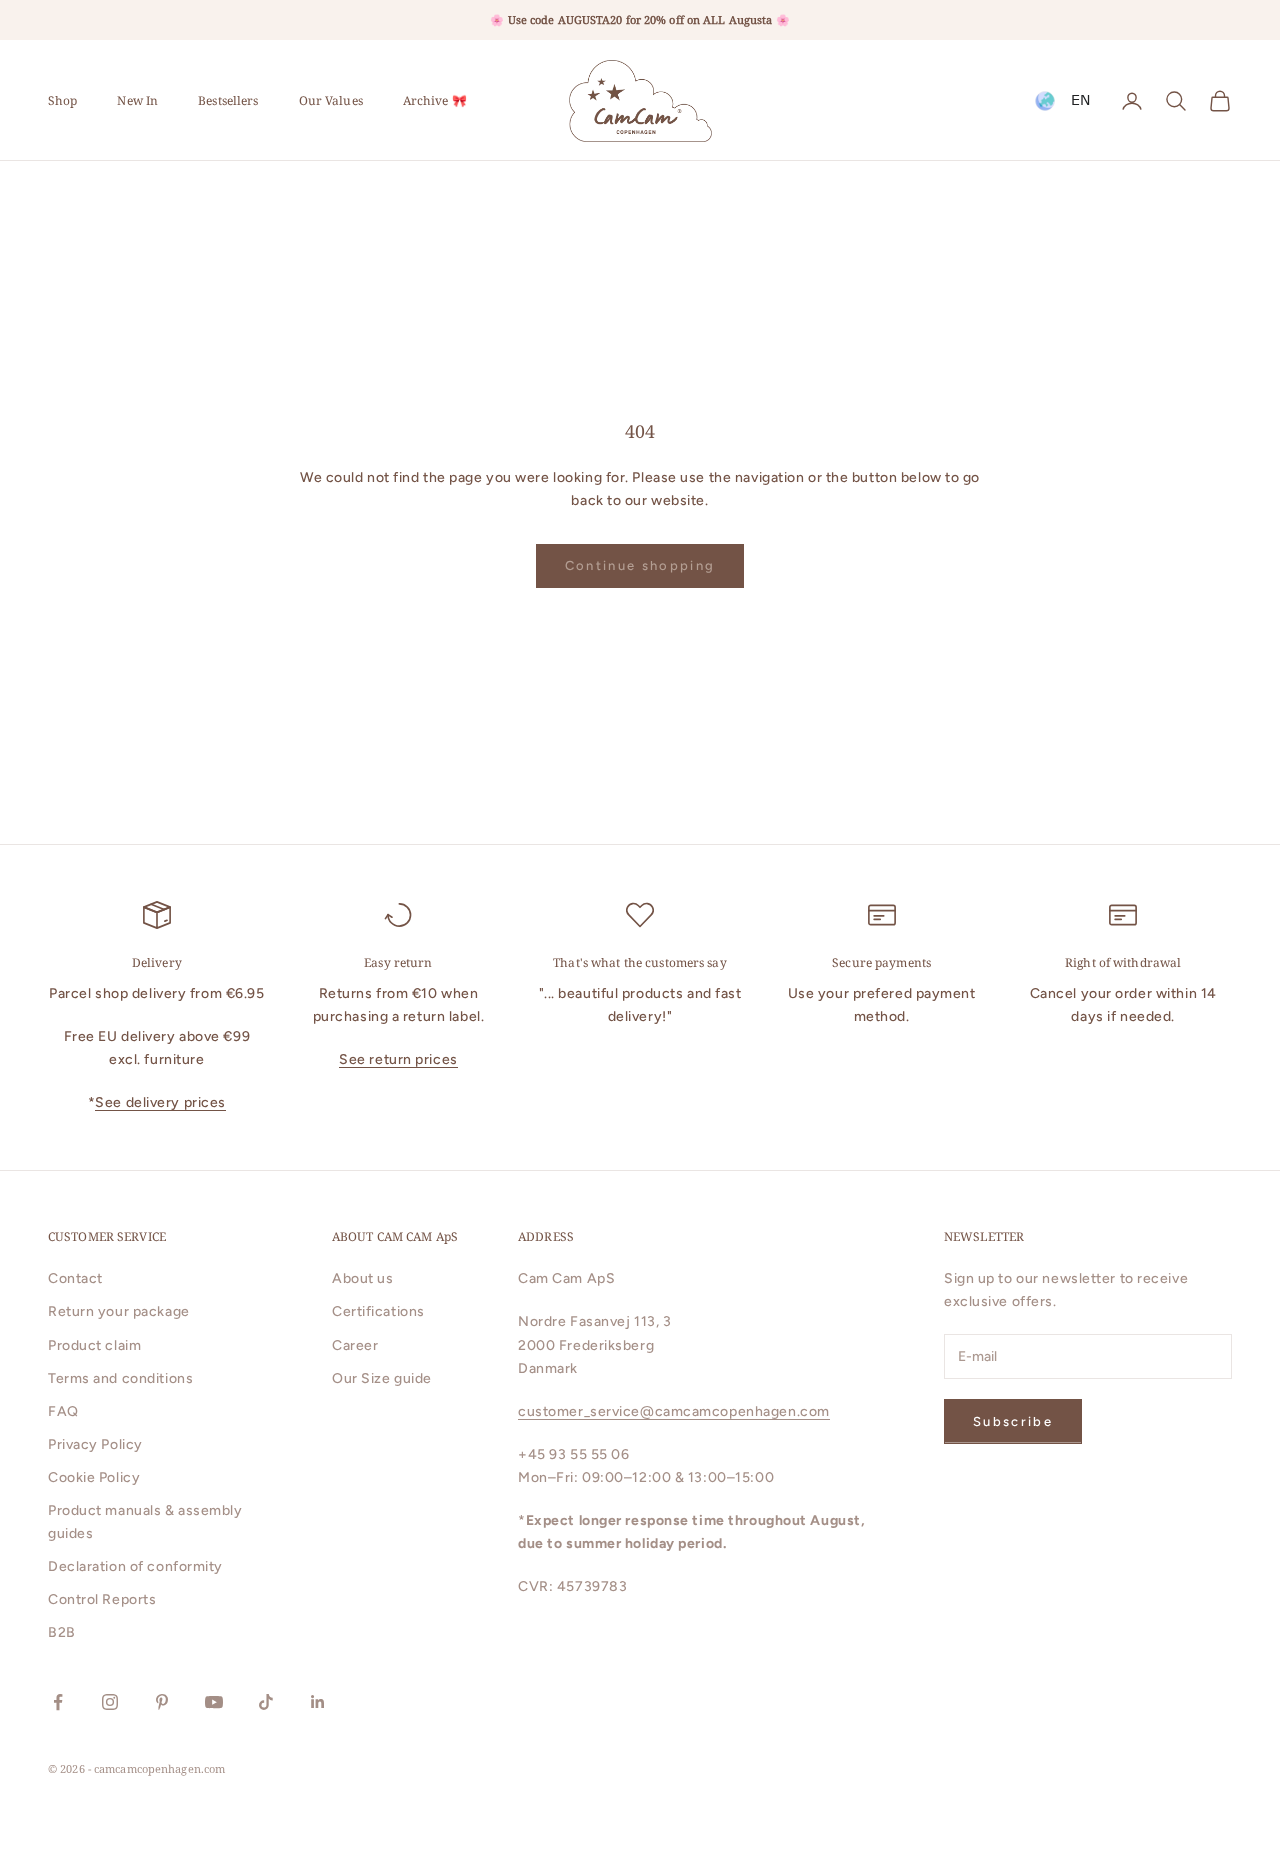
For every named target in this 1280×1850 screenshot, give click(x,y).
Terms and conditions (120, 1378)
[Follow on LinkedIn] (318, 1702)
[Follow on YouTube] (214, 1702)
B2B (62, 1632)
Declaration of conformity (135, 1566)
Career (355, 1345)
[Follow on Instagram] (110, 1702)
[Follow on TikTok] (266, 1702)
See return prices (398, 1059)
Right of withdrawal (1123, 962)
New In (137, 100)
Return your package (119, 1311)
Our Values (331, 100)
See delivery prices (160, 1102)
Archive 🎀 (435, 100)
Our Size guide (382, 1378)
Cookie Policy (94, 1477)
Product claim (94, 1345)
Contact (75, 1278)
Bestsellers (228, 100)
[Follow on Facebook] (58, 1702)
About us (362, 1278)
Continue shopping (640, 565)
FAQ (63, 1411)
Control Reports (102, 1599)
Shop (62, 100)
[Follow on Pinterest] (162, 1702)
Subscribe (1013, 1421)
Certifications (378, 1311)
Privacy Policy (95, 1444)
